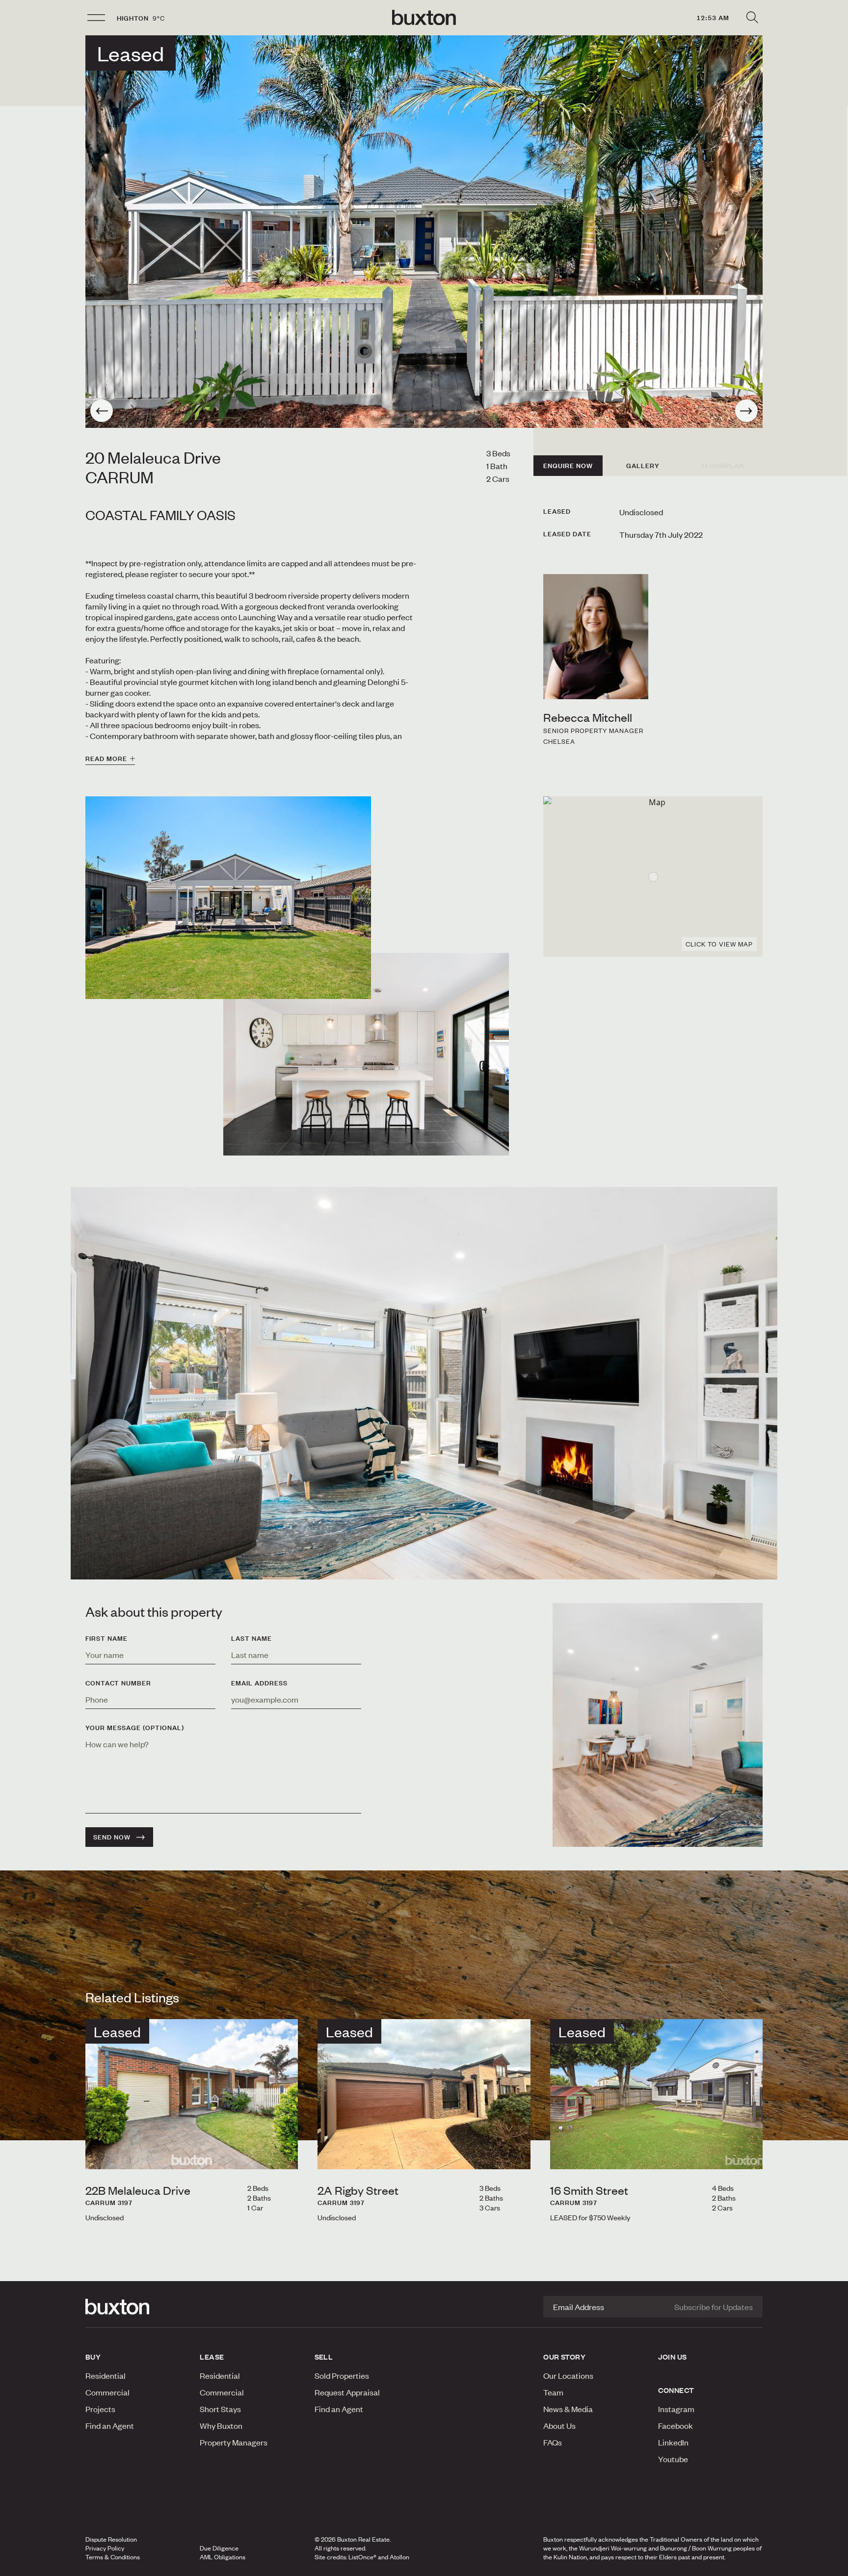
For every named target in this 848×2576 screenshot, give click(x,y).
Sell (324, 2357)
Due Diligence (219, 2548)
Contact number (118, 1683)
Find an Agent (110, 2425)
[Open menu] (96, 18)
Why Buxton (221, 2425)
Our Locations (568, 2375)
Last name (252, 1638)
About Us (559, 2425)
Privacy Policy (105, 2548)
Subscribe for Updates (714, 2307)
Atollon (399, 2557)
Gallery (643, 466)
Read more (106, 759)
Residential (106, 2375)
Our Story (564, 2357)
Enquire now (568, 466)
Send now (112, 1837)
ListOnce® (362, 2557)
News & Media (568, 2409)
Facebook (676, 2425)
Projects (100, 2409)
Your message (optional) (135, 1728)
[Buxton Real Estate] (138, 2307)
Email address (259, 1683)
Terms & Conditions (113, 2557)
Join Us (673, 2357)
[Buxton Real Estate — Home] (424, 18)
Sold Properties (342, 2375)
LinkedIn (673, 2442)
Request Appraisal (347, 2392)
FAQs (553, 2442)
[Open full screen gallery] (424, 232)
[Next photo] (746, 411)
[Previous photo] (102, 411)
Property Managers (234, 2442)
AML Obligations (223, 2557)
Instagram (676, 2409)
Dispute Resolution (111, 2539)
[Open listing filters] (752, 18)
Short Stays (220, 2409)
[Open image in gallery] (366, 1054)
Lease (212, 2357)
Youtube (673, 2459)
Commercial (107, 2392)
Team (553, 2392)
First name (106, 1638)
